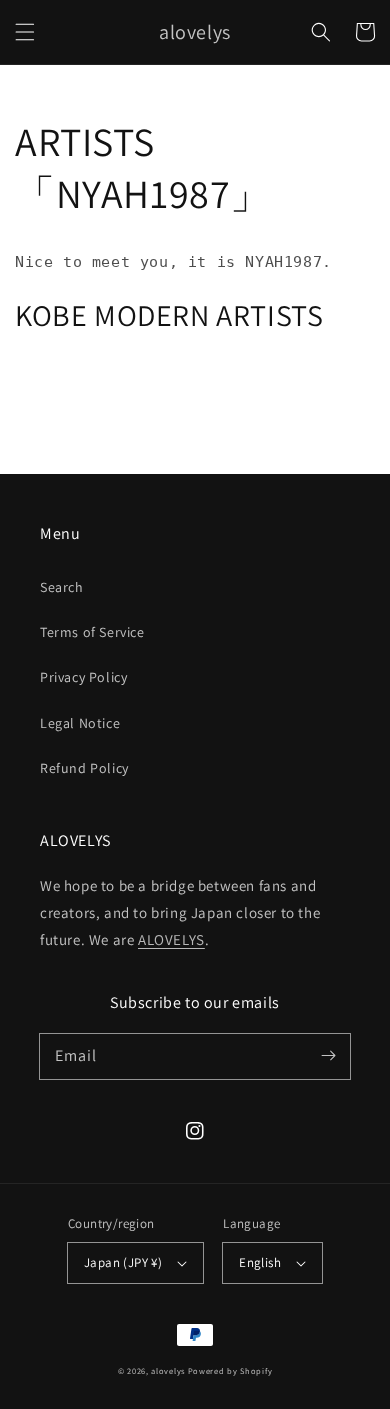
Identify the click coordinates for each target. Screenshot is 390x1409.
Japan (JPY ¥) (123, 1262)
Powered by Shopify (230, 1370)
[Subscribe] (328, 1056)
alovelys (168, 1370)
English (260, 1262)
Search (62, 587)
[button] (25, 32)
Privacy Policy (83, 677)
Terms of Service (92, 632)
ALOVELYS (171, 939)
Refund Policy (84, 768)
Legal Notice (80, 723)
